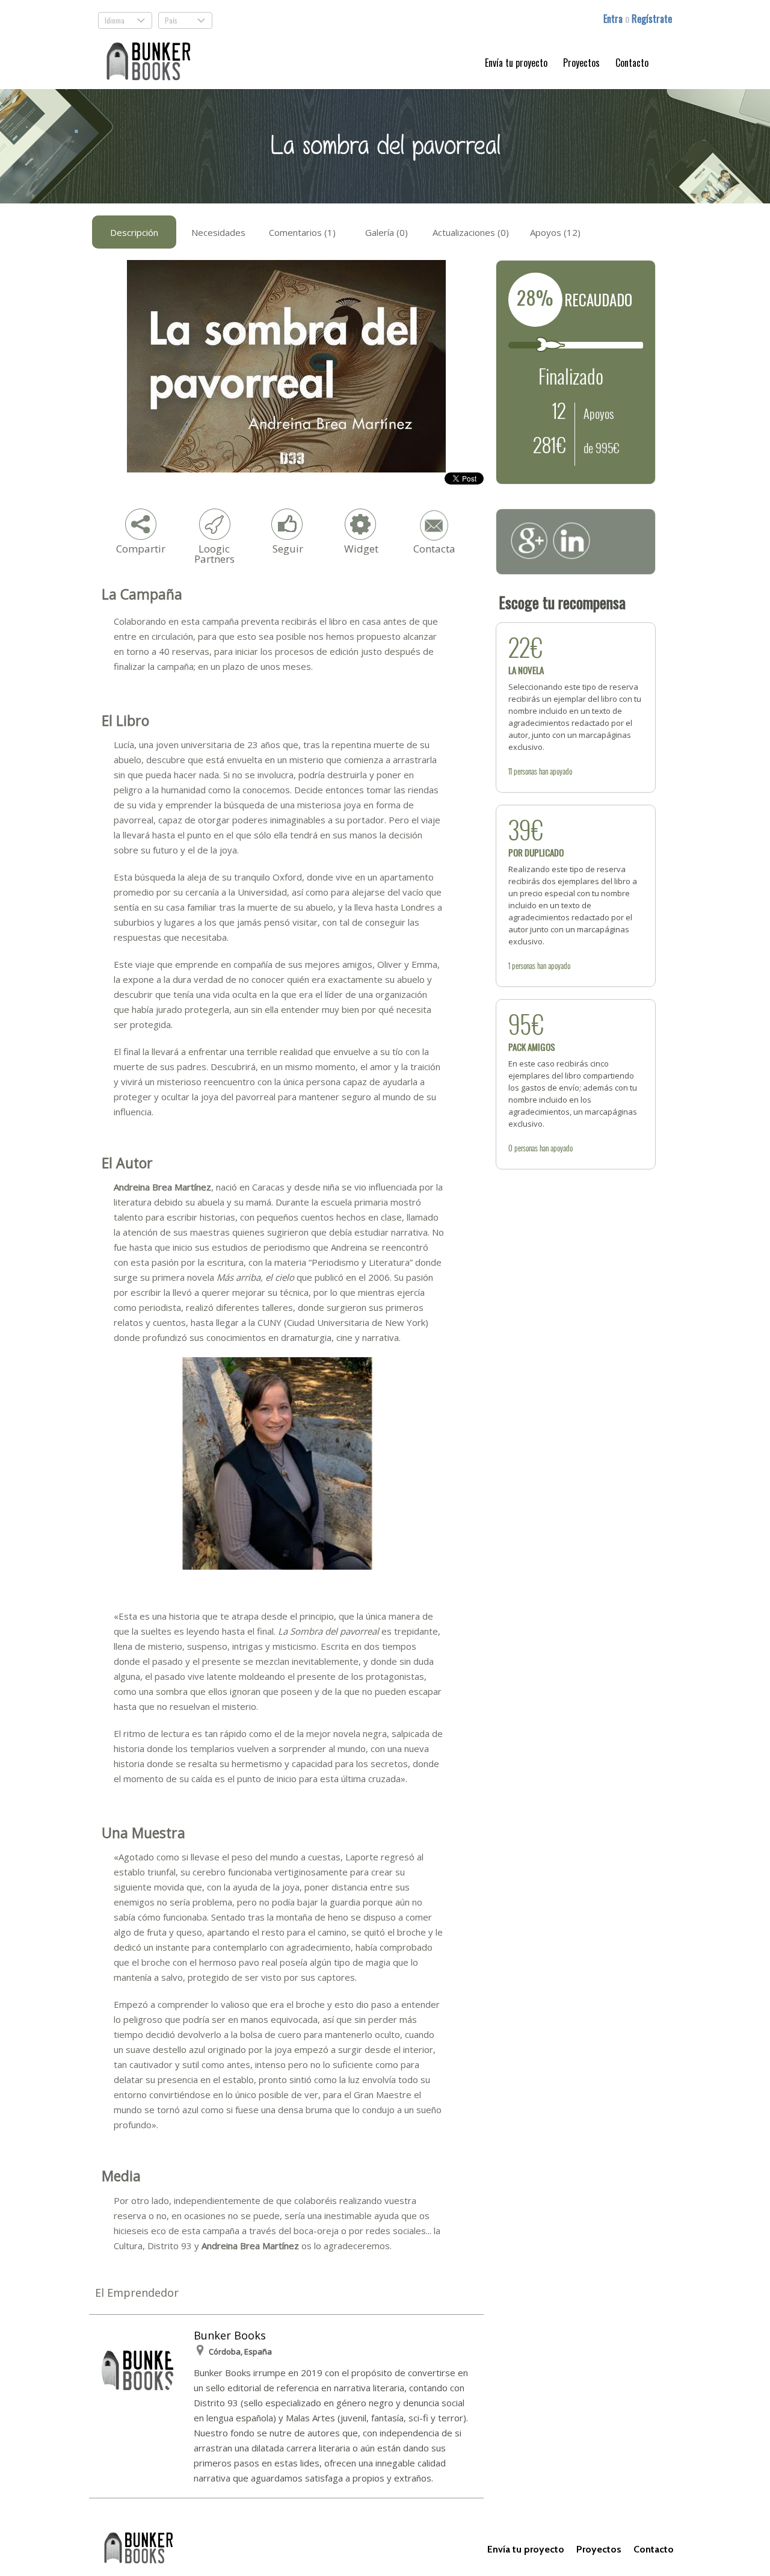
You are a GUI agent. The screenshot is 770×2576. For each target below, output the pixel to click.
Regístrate (652, 19)
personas (525, 771)
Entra (614, 19)
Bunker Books (230, 2335)
